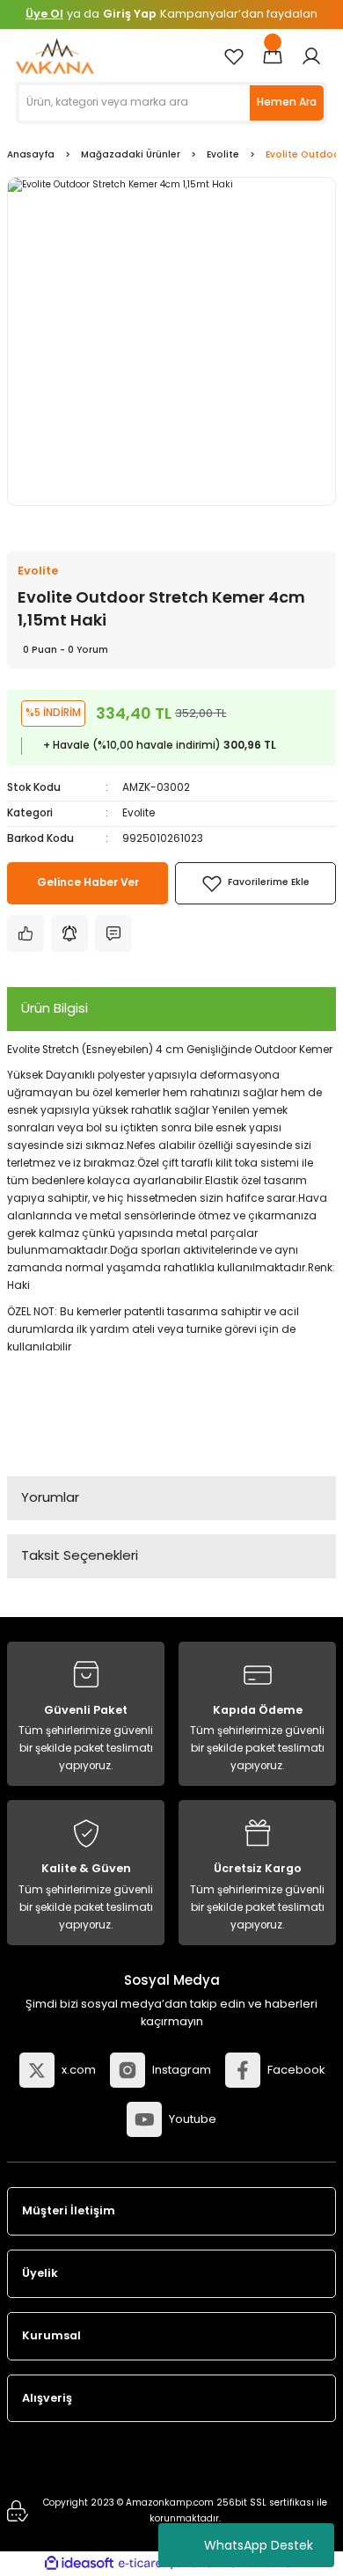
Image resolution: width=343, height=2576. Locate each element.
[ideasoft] (79, 2564)
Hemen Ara (287, 102)
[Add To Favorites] (255, 883)
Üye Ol (44, 14)
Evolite (139, 813)
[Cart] (273, 56)
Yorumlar (50, 1497)
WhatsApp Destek (259, 2545)
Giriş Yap (130, 14)
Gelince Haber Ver (88, 882)
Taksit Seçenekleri (80, 1555)
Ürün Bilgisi (55, 1008)
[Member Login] (311, 56)
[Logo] (55, 56)
